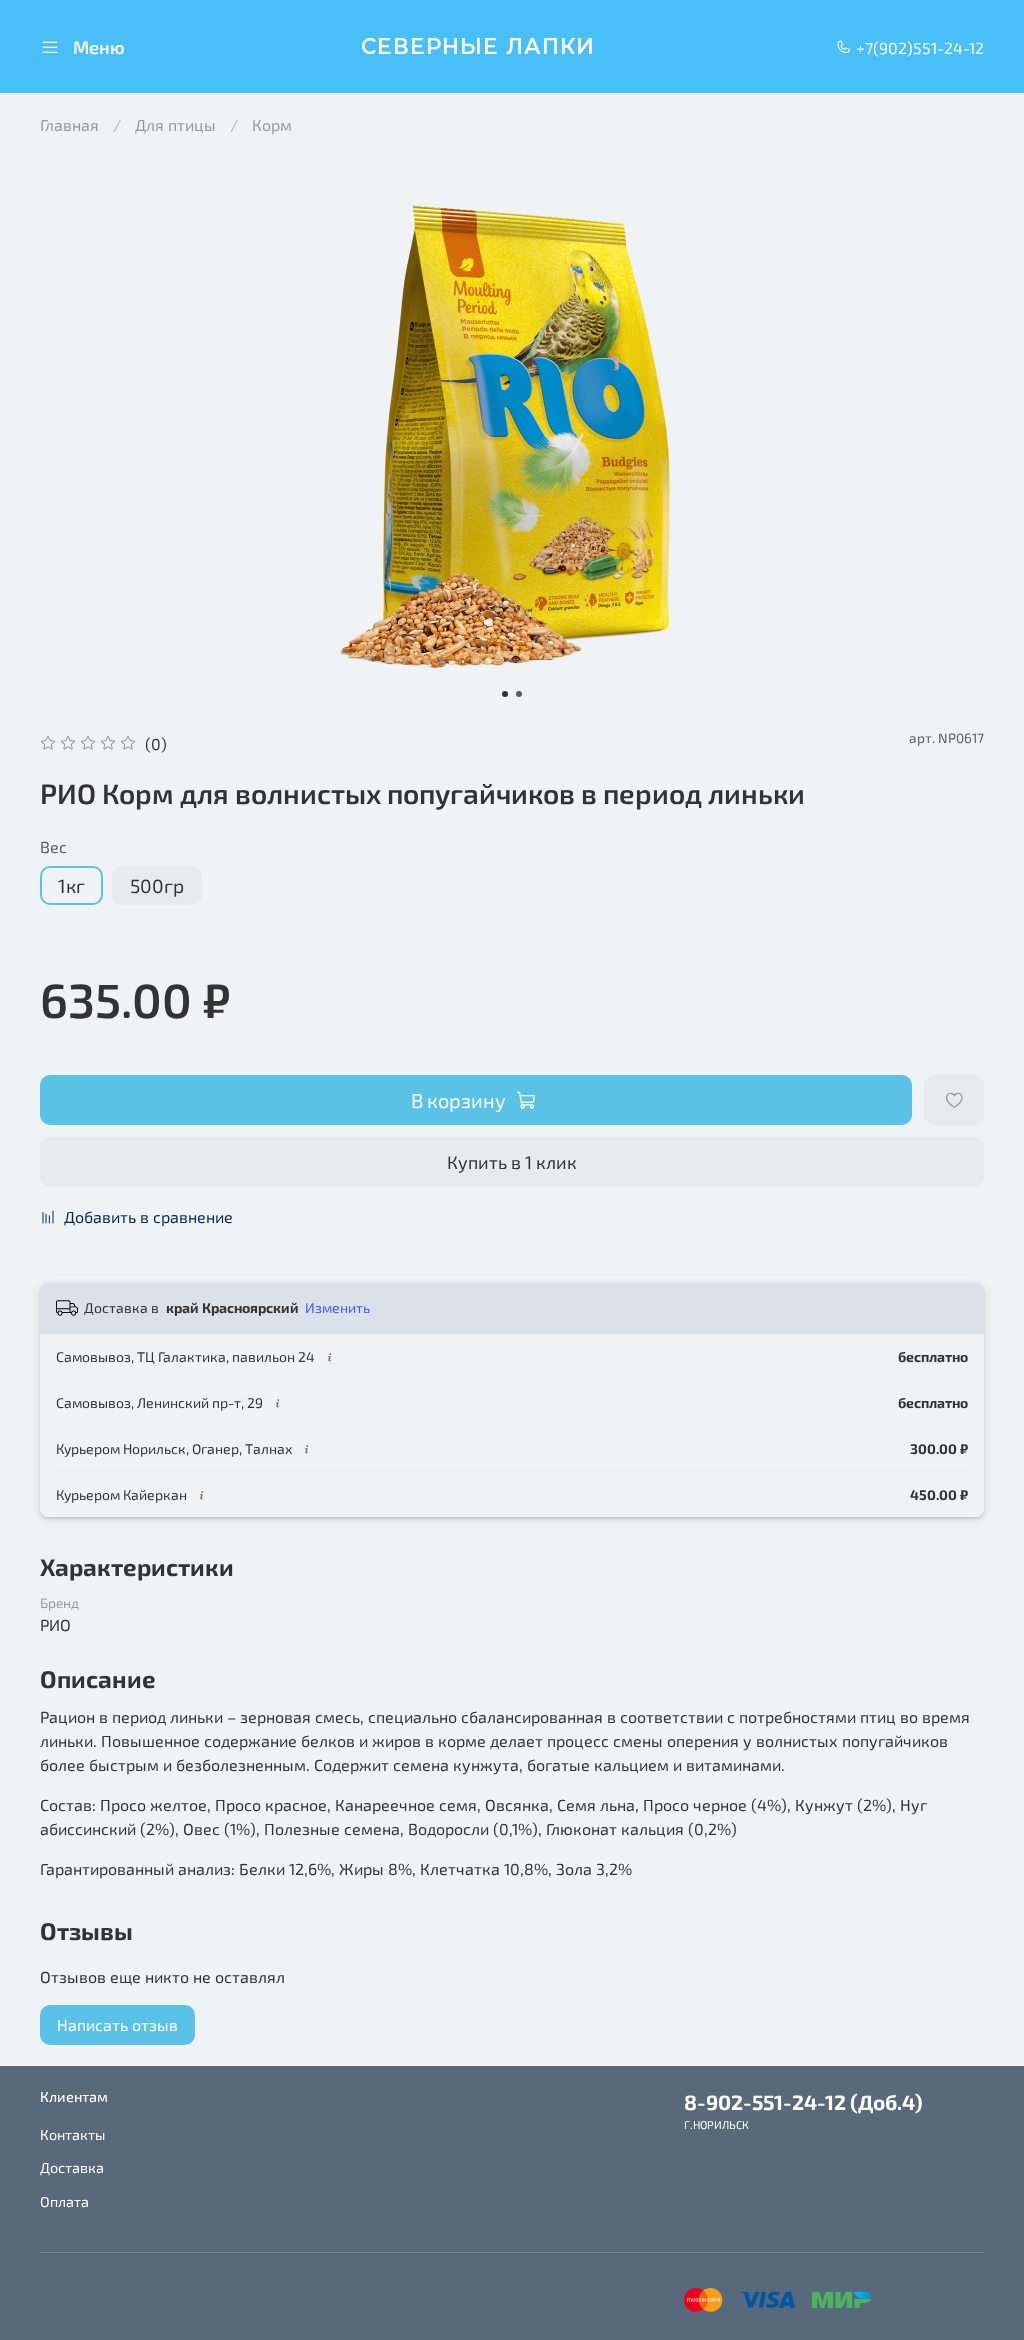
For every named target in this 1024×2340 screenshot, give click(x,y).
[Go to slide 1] (505, 694)
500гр (157, 885)
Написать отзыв (117, 2024)
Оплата (64, 2201)
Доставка (72, 2167)
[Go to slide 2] (519, 694)
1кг (71, 885)
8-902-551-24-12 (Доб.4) (803, 2101)
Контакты (72, 2134)
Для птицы (175, 124)
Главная (69, 124)
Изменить (337, 1307)
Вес (53, 846)
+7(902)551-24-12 (918, 47)
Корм (272, 124)
